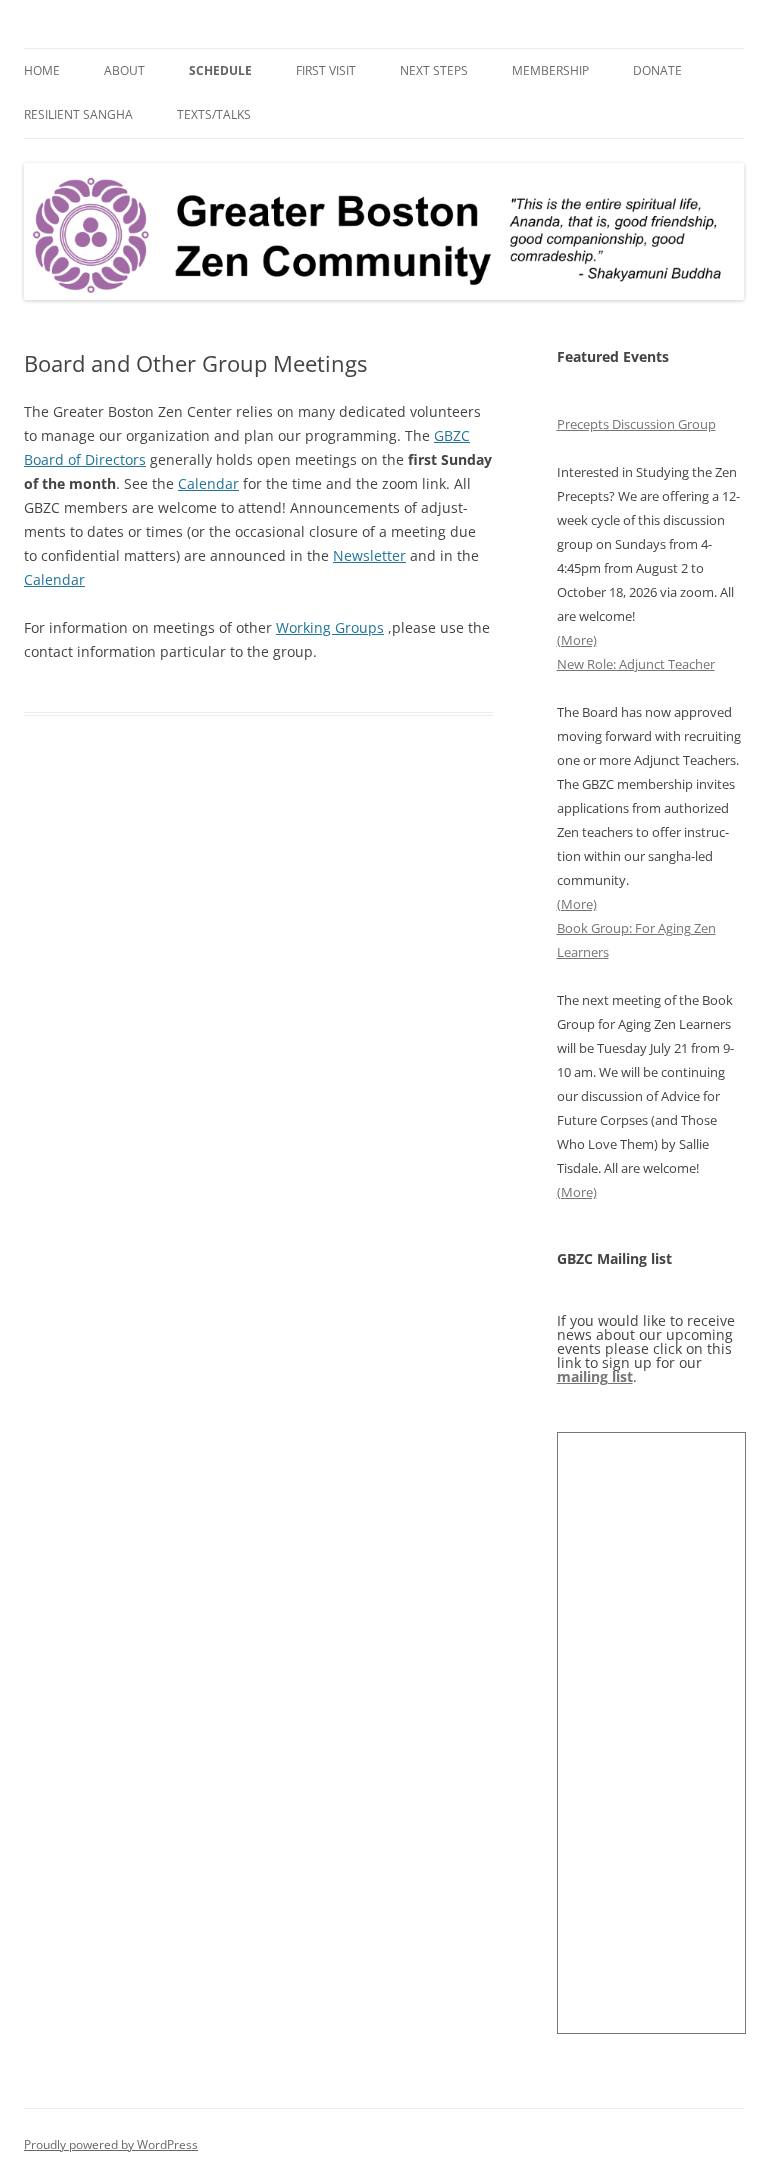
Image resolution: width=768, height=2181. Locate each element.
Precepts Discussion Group (636, 424)
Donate (657, 70)
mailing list (595, 1376)
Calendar (208, 483)
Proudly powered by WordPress (111, 2144)
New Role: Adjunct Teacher (636, 664)
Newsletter (369, 555)
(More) (577, 640)
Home (42, 70)
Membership (550, 70)
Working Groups (330, 627)
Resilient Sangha (78, 114)
